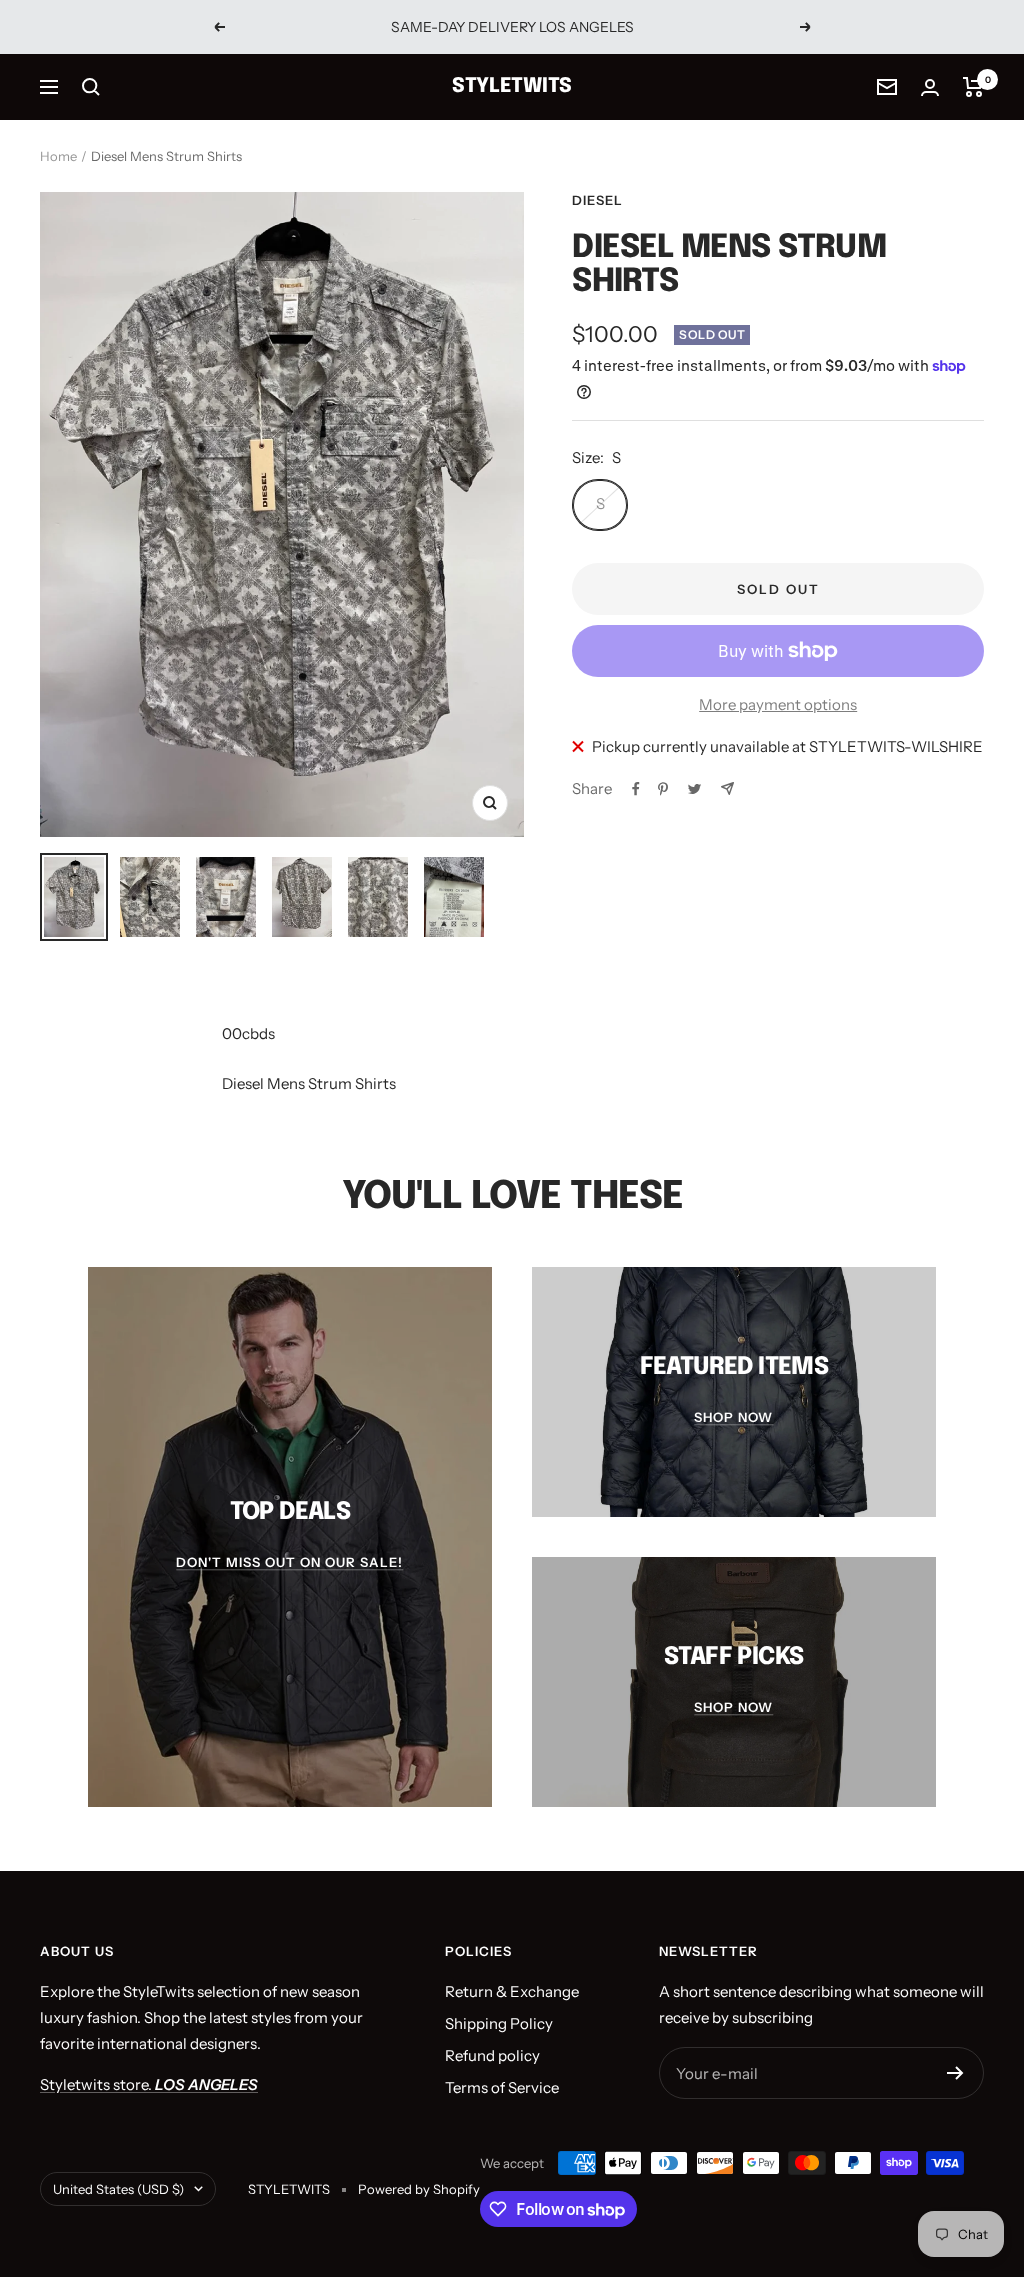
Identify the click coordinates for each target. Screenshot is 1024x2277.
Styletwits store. (149, 2084)
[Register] (955, 2073)
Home (58, 156)
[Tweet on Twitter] (694, 789)
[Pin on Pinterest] (663, 789)
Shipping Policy (499, 2023)
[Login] (930, 87)
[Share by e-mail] (727, 788)
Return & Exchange (512, 1991)
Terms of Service (502, 2087)
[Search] (91, 87)
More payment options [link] (778, 704)
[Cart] (973, 87)
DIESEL (597, 200)
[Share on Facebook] (636, 789)
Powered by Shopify (419, 2189)
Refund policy (492, 2055)
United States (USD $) (118, 2189)
